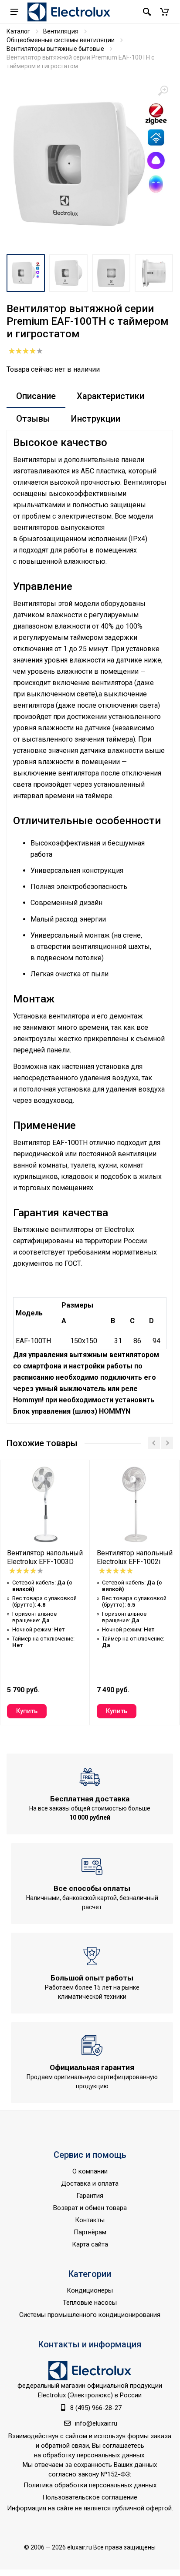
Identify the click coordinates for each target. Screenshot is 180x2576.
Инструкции (96, 419)
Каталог (18, 31)
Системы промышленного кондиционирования (90, 2315)
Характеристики (110, 396)
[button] (164, 12)
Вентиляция (61, 31)
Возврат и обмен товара (90, 2208)
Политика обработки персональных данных (90, 2485)
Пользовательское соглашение (90, 2497)
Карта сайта (90, 2244)
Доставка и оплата (90, 2183)
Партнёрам (90, 2232)
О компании (90, 2171)
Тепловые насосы (90, 2303)
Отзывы (33, 419)
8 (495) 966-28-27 (96, 2408)
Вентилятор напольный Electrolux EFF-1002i (135, 1557)
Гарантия (90, 2196)
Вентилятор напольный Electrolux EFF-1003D (45, 1557)
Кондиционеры (90, 2290)
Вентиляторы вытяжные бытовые (55, 49)
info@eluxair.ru (96, 2423)
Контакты (90, 2220)
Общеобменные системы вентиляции (61, 40)
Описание (36, 396)
